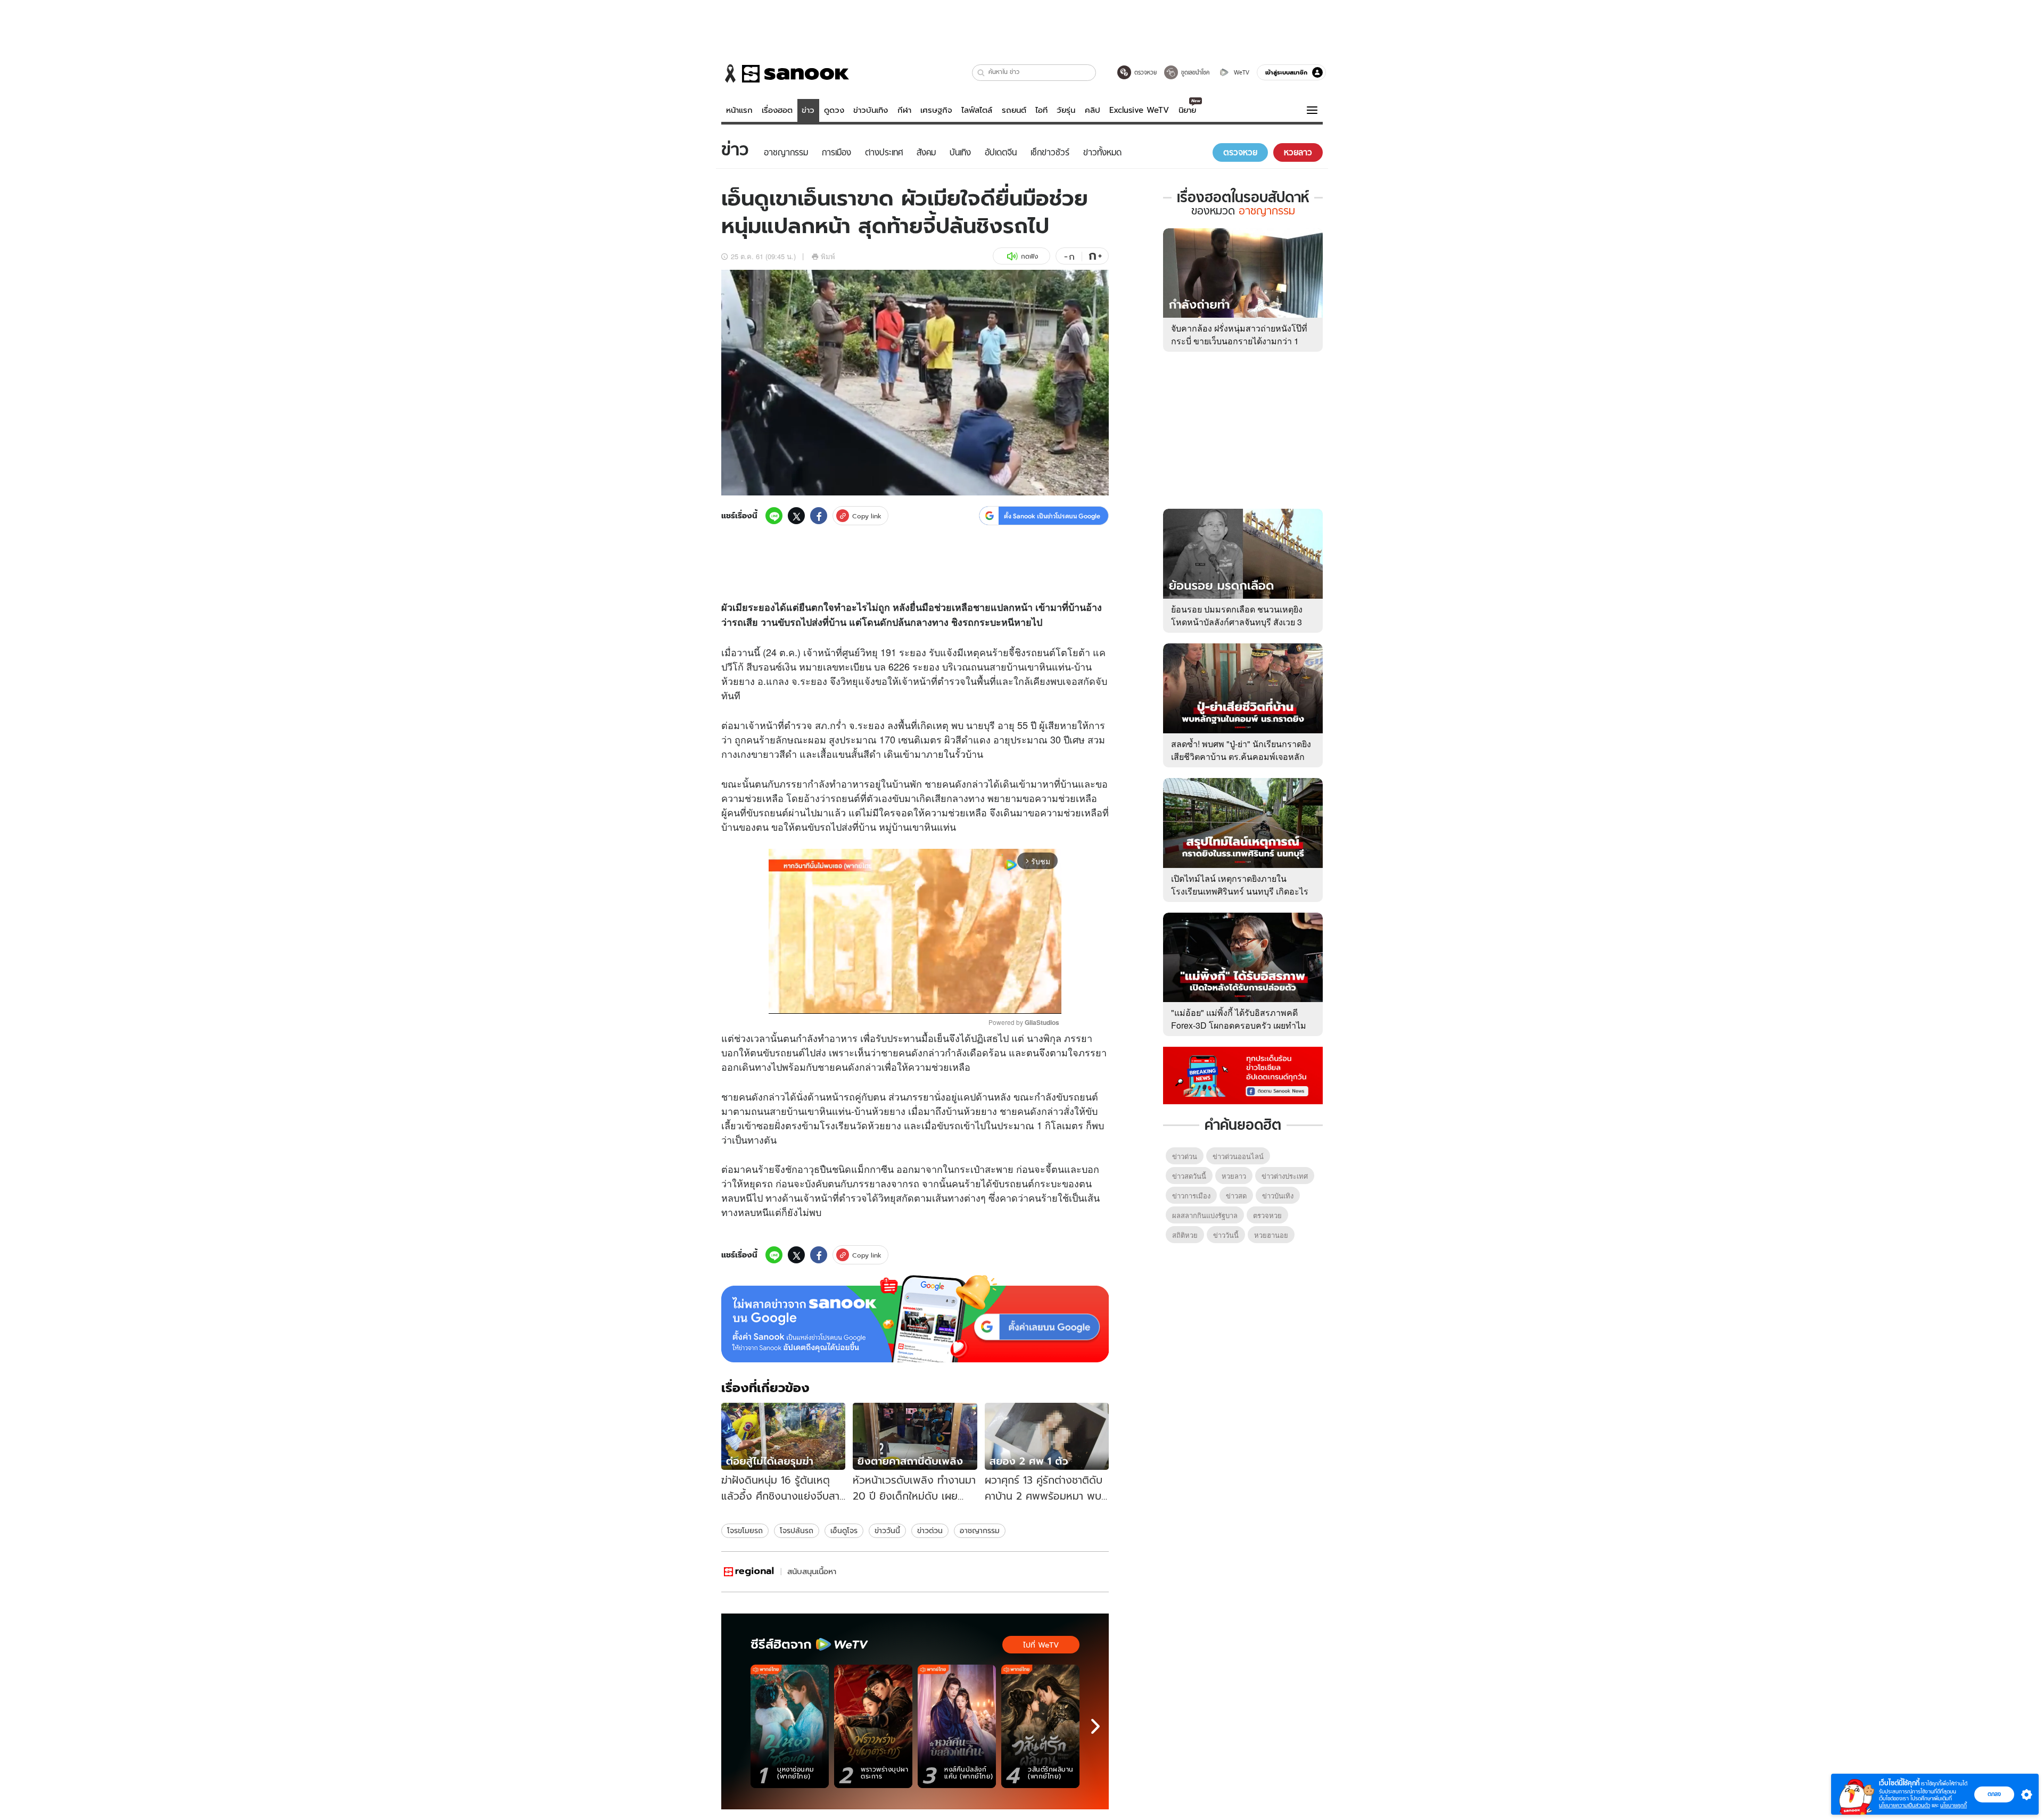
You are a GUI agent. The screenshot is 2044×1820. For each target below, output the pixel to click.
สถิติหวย (1185, 1235)
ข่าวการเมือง (1191, 1196)
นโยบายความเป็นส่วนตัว (1905, 1805)
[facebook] (819, 516)
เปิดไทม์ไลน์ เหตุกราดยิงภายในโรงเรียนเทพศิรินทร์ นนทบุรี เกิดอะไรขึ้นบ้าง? (1240, 891)
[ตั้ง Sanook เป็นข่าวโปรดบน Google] (915, 1319)
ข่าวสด (1236, 1196)
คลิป (1093, 110)
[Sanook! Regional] (749, 1572)
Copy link (867, 516)
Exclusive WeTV (1139, 110)
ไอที (1041, 110)
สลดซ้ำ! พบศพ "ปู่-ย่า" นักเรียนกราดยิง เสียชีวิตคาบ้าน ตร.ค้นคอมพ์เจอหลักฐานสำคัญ (1241, 756)
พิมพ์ (828, 256)
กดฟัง (1029, 256)
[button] (981, 73)
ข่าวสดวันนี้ (1189, 1176)
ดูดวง (834, 110)
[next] (1095, 1726)
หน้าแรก (739, 110)
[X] (796, 516)
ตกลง (1994, 1794)
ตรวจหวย (1267, 1215)
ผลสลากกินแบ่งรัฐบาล (1205, 1215)
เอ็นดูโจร (844, 1531)
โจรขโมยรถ (745, 1531)
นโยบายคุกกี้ (1954, 1805)
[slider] (871, 1000)
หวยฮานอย (1271, 1235)
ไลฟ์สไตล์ (977, 110)
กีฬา (904, 110)
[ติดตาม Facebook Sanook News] (1243, 1074)
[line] (774, 516)
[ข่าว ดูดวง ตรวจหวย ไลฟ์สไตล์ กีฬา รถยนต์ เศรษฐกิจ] (785, 73)
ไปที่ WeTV (1041, 1645)
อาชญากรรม (980, 1531)
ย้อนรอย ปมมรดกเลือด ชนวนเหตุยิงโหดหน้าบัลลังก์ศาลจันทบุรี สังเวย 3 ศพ (1237, 622)
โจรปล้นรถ (797, 1531)
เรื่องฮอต (777, 110)
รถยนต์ (1014, 110)
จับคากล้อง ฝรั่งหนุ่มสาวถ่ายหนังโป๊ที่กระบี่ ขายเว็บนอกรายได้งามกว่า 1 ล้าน (1239, 341)
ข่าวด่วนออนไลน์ (1238, 1156)
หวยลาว (1234, 1176)
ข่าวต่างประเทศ (1285, 1176)
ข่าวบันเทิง (871, 110)
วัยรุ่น (1066, 110)
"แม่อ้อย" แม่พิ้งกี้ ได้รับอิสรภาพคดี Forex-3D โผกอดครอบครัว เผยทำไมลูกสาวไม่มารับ (1239, 1025)
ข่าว (808, 110)
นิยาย (1187, 110)
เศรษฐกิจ (936, 110)
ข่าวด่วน (930, 1531)
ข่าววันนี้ (887, 1531)
